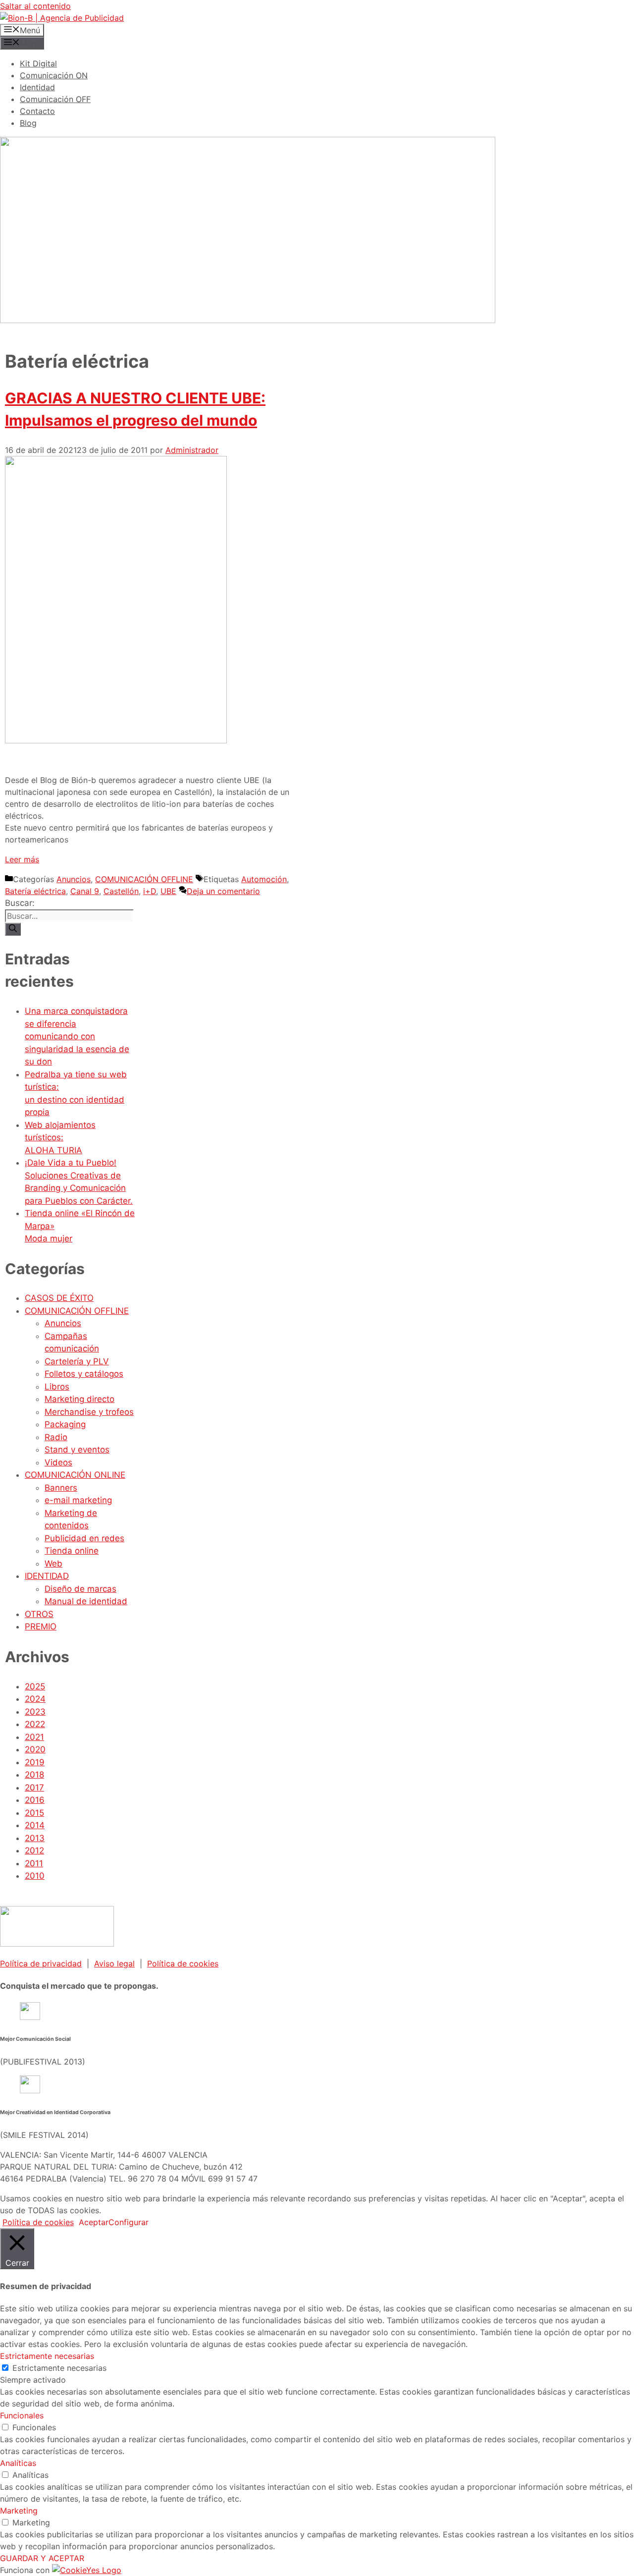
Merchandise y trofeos (89, 1412)
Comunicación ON (54, 75)
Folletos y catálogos (84, 1374)
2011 (34, 1863)
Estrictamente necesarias (59, 2368)
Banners (61, 1488)
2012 (34, 1850)
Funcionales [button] (22, 2415)
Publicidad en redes (84, 1538)
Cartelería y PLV (77, 1361)
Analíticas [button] (18, 2463)
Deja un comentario (223, 891)
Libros (57, 1387)
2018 (34, 1775)
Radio (56, 1437)
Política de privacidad (41, 1963)
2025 (35, 1686)
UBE (168, 891)
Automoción (264, 879)
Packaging (65, 1424)
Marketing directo (79, 1399)
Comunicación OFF (55, 99)
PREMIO (41, 1626)
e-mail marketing (78, 1500)
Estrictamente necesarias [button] (47, 2356)
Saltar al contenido (35, 6)
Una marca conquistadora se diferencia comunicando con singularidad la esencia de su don (77, 1036)
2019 (35, 1762)
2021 (34, 1737)
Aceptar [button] (94, 2222)
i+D (150, 891)
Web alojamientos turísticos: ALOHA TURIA (60, 1138)
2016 (35, 1800)
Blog (28, 123)
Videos (58, 1462)
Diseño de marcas (80, 1589)
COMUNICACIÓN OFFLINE (144, 879)
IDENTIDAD (47, 1576)
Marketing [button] (19, 2511)
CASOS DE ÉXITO (59, 1298)
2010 (35, 1876)
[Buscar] (13, 929)
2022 (35, 1724)
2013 (35, 1838)
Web (53, 1564)
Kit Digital (38, 63)
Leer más (22, 859)
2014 (35, 1825)
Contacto (37, 111)
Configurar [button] (129, 2222)
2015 (34, 1813)
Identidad (37, 87)
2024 (35, 1699)
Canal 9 (85, 891)
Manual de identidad (86, 1601)
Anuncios (74, 879)
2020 (35, 1749)
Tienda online (72, 1551)
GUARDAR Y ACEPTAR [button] (42, 2558)
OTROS (39, 1614)
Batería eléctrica (35, 891)
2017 (34, 1788)
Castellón (121, 891)
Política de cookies (183, 1963)
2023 (35, 1712)
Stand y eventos (77, 1450)
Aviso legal (114, 1963)
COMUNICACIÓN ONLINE (75, 1475)
